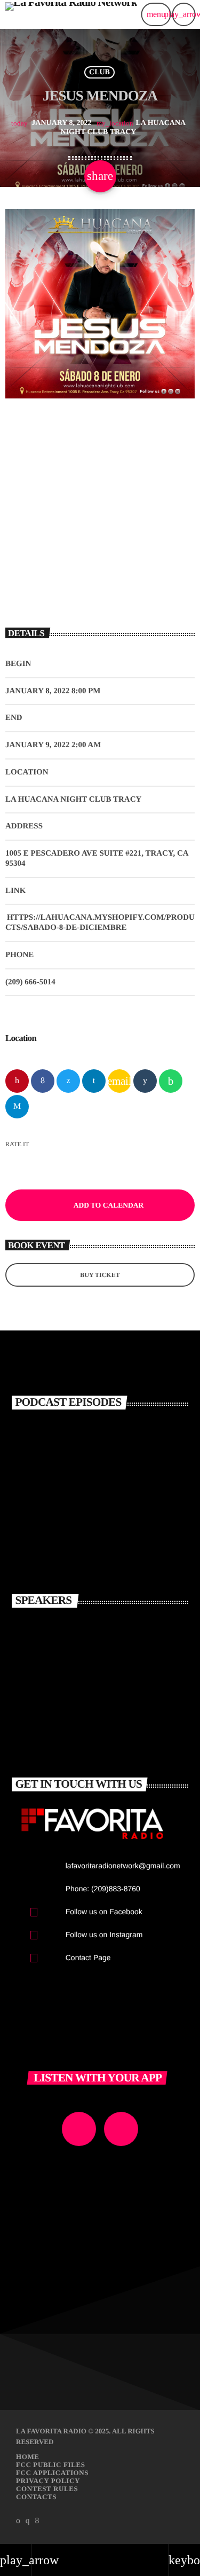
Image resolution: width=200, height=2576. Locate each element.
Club (99, 72)
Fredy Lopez (90, 1727)
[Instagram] (28, 2521)
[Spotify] (18, 2521)
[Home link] (71, 14)
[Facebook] (37, 2521)
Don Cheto (85, 1680)
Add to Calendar (109, 1205)
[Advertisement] (100, 510)
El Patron (82, 1633)
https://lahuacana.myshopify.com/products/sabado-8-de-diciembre (100, 923)
